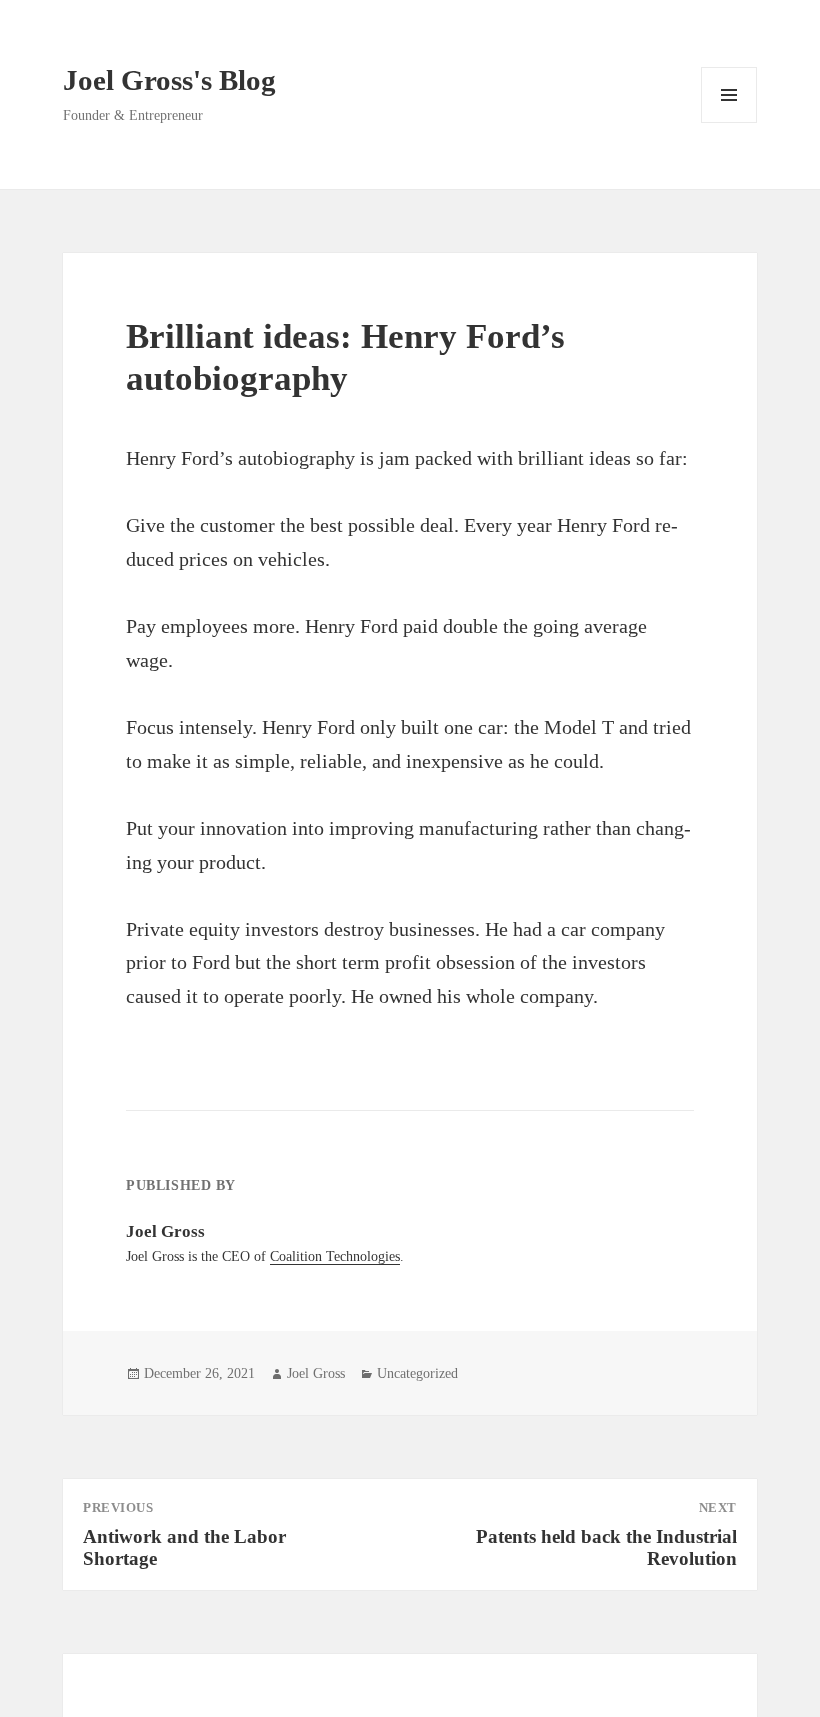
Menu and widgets (729, 122)
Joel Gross (316, 1373)
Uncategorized (417, 1373)
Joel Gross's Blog (169, 80)
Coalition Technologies (335, 1256)
